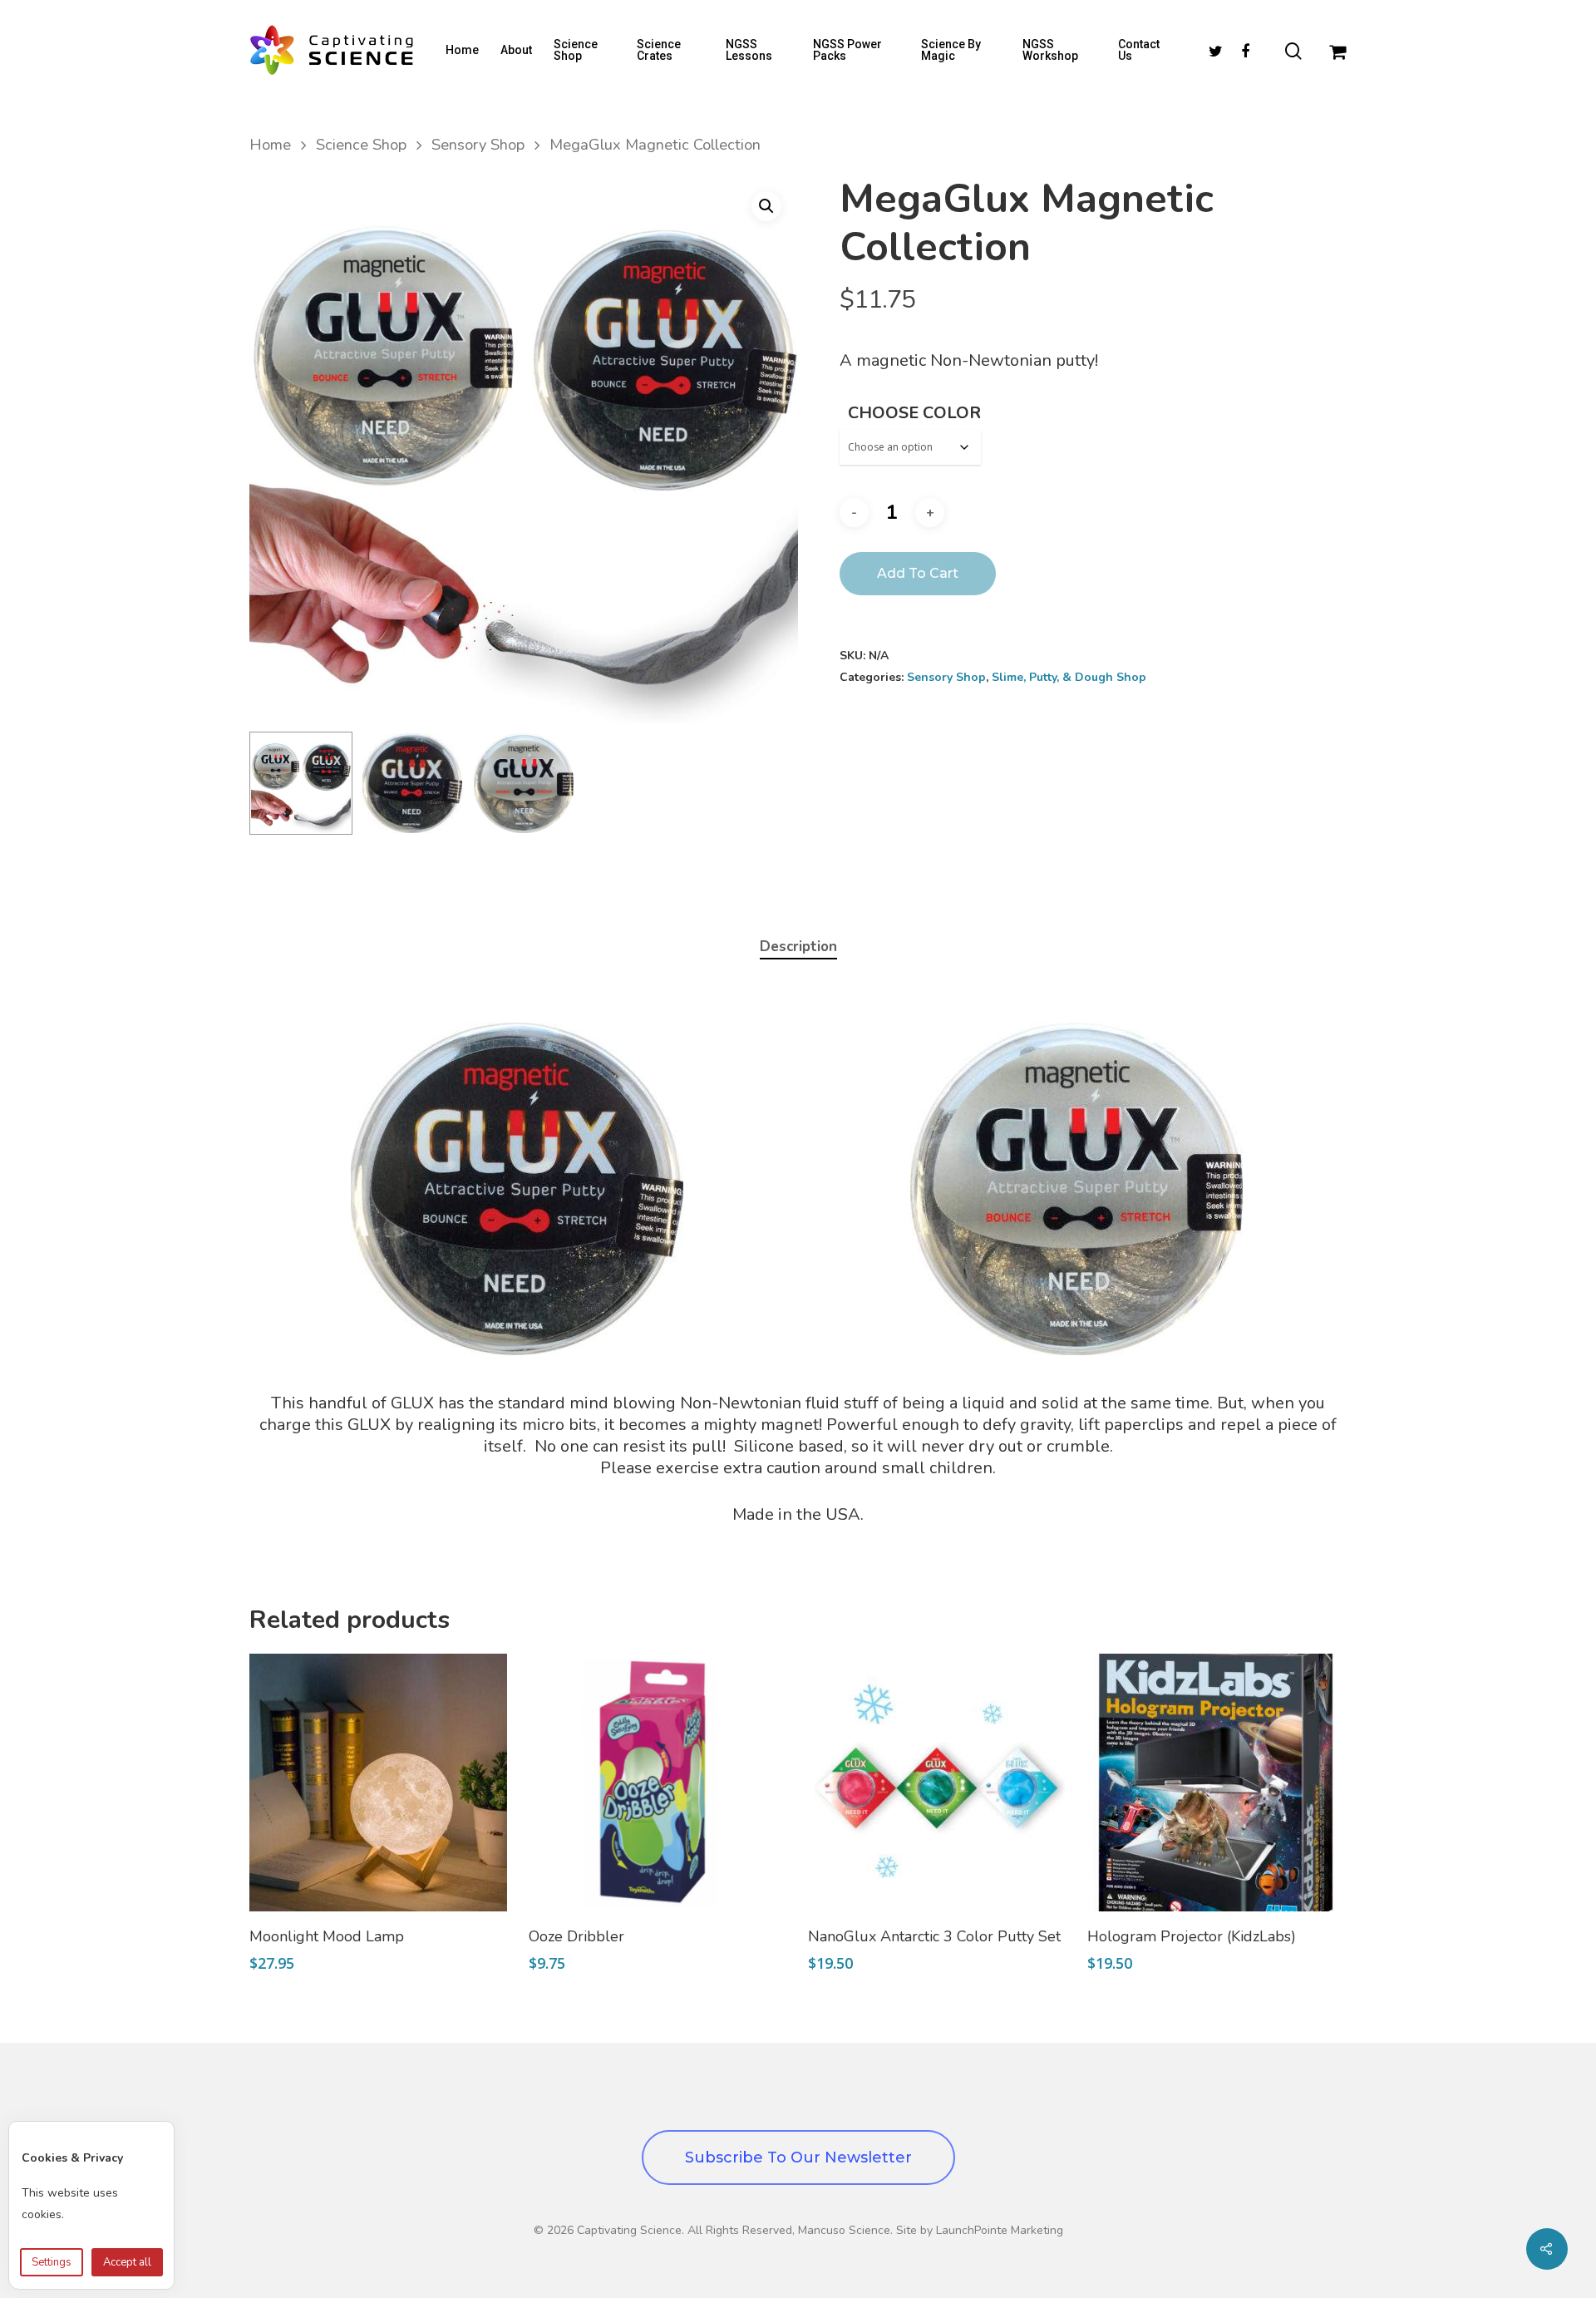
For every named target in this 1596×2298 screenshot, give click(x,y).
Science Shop (576, 50)
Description (798, 947)
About (516, 50)
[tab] (798, 947)
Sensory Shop (478, 144)
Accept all (127, 2262)
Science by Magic (951, 50)
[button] (766, 206)
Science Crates (659, 50)
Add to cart (918, 573)
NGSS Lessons (749, 50)
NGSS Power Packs (847, 50)
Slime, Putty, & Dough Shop (1069, 677)
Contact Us (1139, 50)
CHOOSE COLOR (914, 413)
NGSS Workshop (1050, 50)
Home (462, 50)
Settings (52, 2262)
